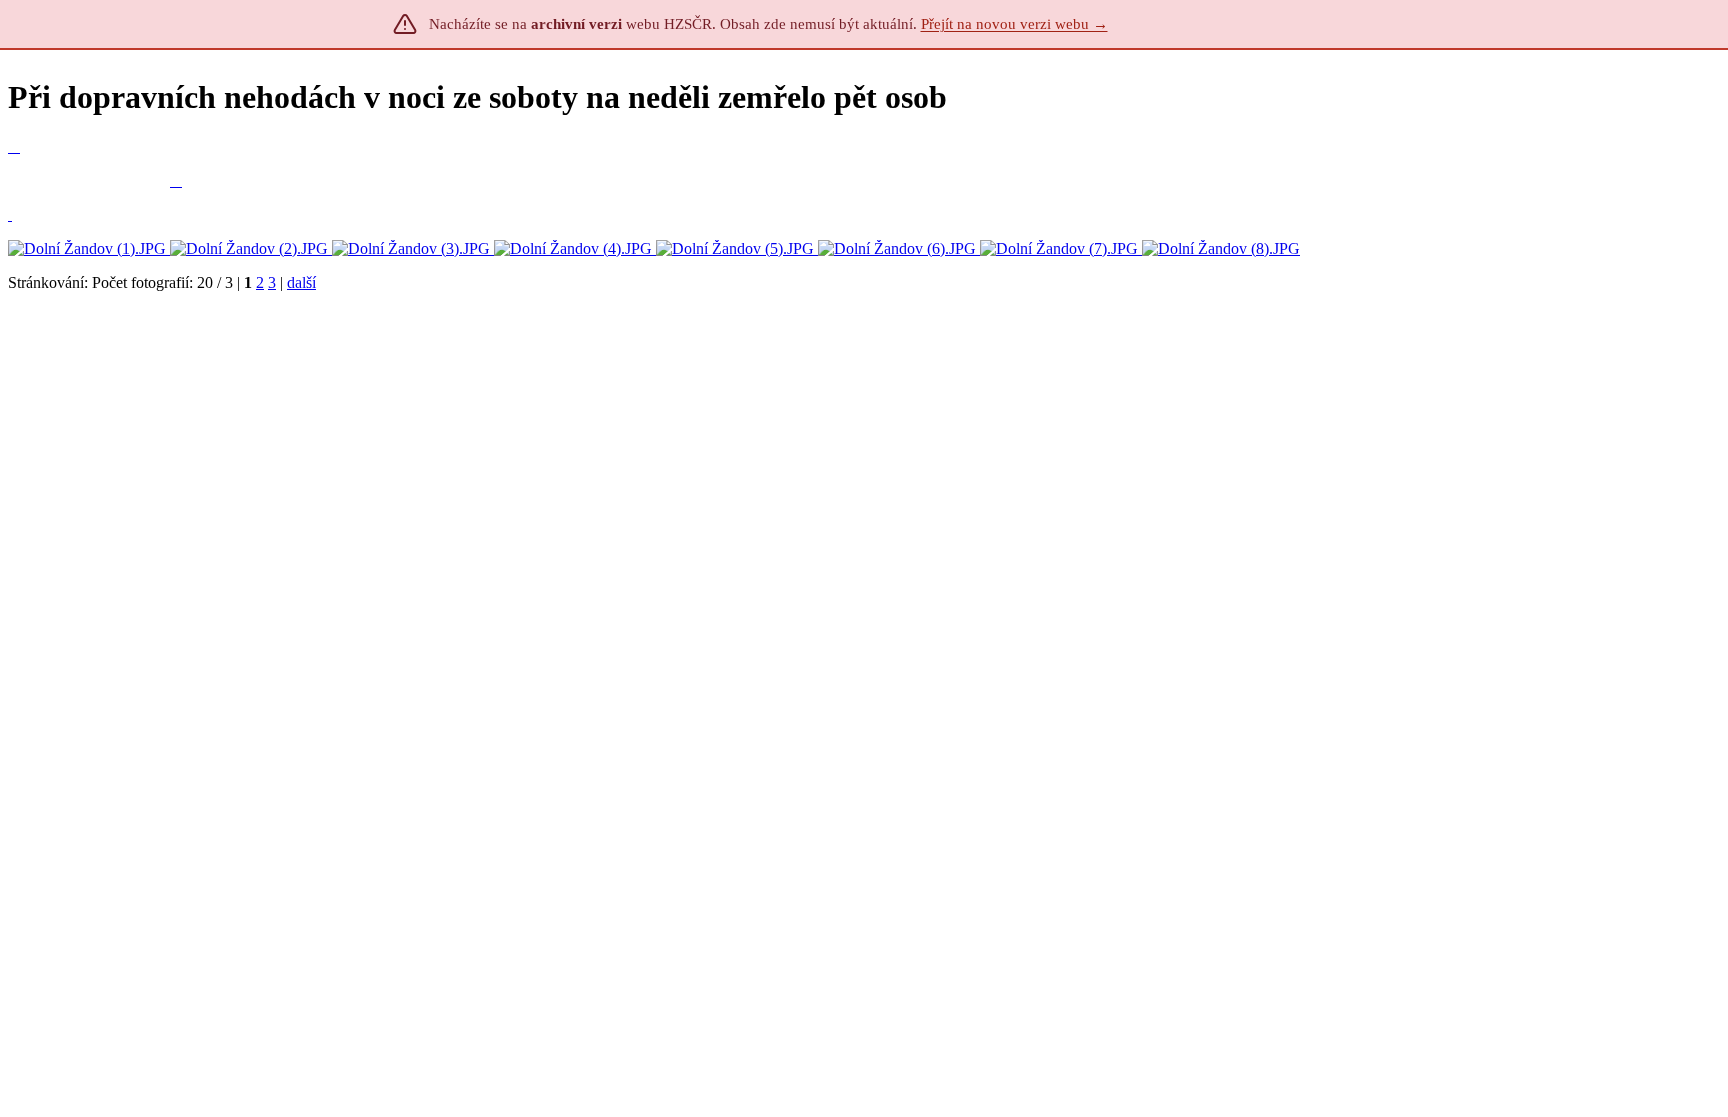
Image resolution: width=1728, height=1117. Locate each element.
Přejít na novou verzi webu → (1014, 24)
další (301, 282)
